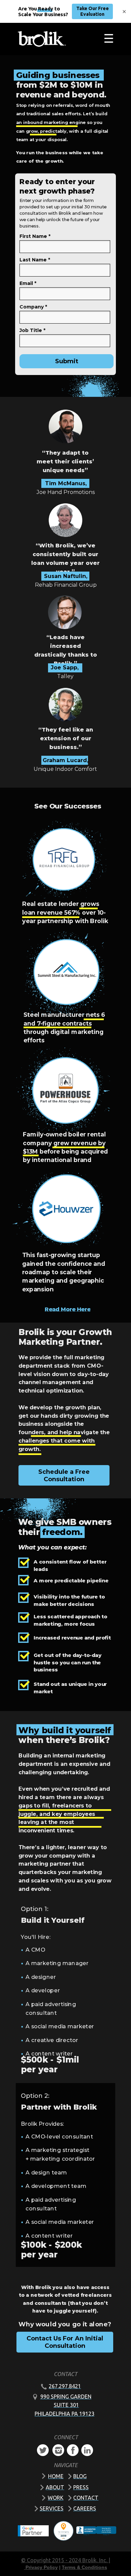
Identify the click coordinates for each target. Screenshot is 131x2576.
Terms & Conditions (84, 2567)
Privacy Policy (42, 2567)
